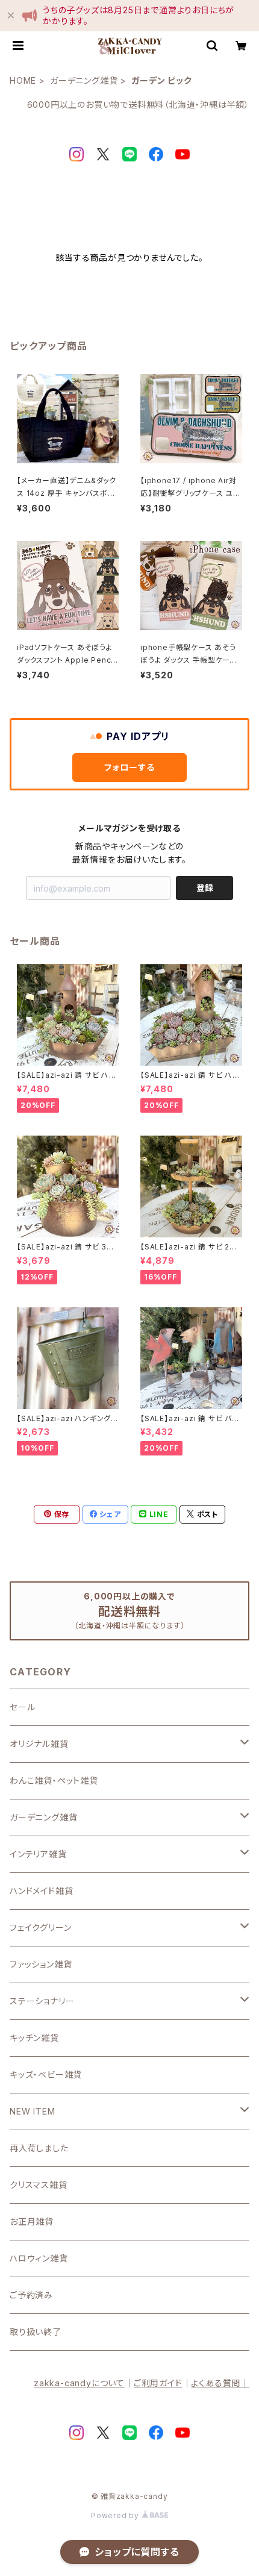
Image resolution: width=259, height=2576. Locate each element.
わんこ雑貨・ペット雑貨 (54, 1780)
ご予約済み (31, 2295)
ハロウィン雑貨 (39, 2258)
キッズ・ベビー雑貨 (46, 2074)
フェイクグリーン (40, 1927)
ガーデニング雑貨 (84, 80)
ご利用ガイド (158, 2383)
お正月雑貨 (32, 2221)
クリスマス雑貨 (39, 2185)
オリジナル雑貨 (39, 1744)
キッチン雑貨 (34, 2038)
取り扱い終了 (36, 2332)
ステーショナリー (42, 2001)
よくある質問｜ (220, 2383)
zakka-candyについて (79, 2383)
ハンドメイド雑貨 (41, 1891)
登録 (205, 888)
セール (22, 1707)
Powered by (116, 2515)
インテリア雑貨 (38, 1854)
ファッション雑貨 (41, 1964)
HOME (23, 80)
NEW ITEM (32, 2111)
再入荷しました (39, 2148)
